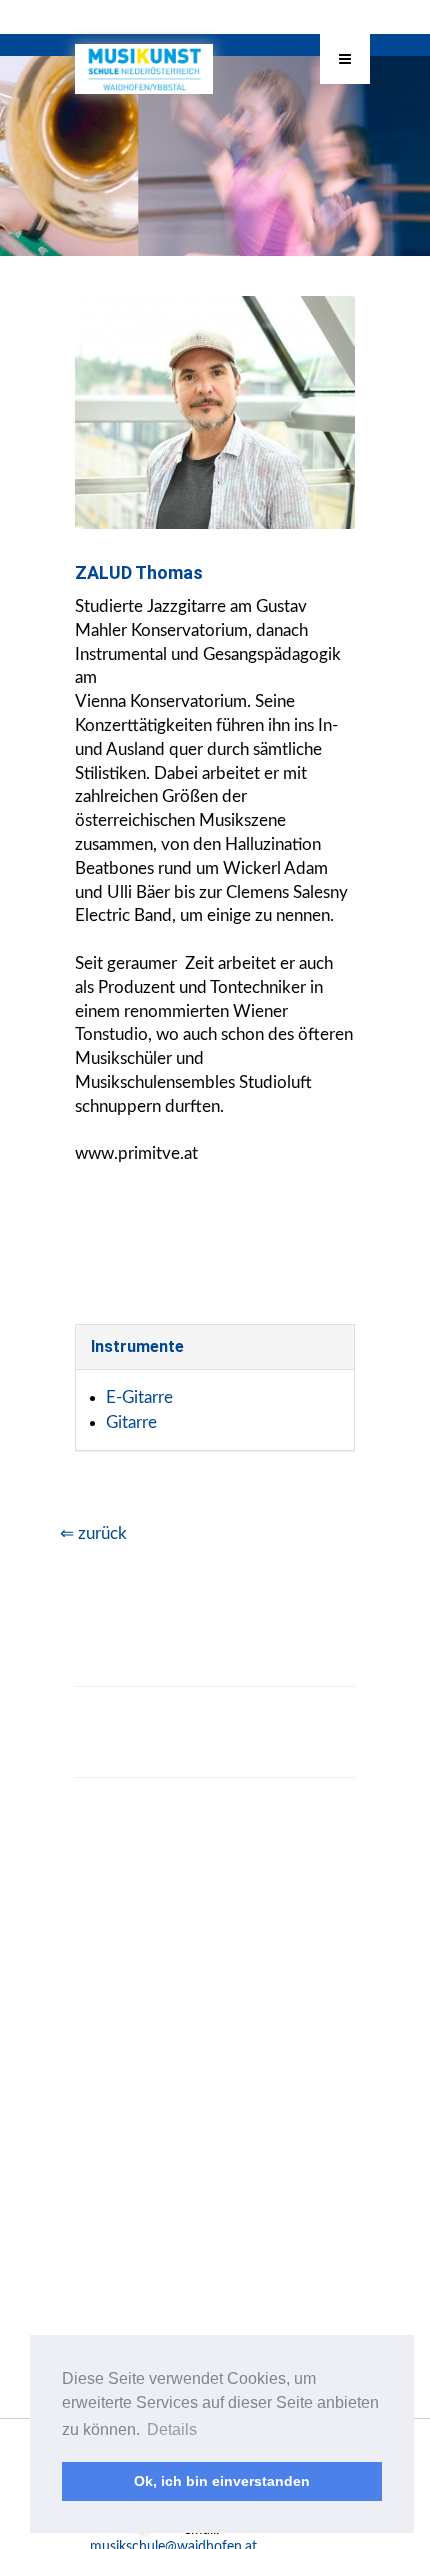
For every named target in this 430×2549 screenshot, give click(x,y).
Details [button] (172, 2429)
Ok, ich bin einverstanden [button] (222, 2481)
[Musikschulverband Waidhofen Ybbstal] (144, 64)
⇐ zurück (93, 1533)
